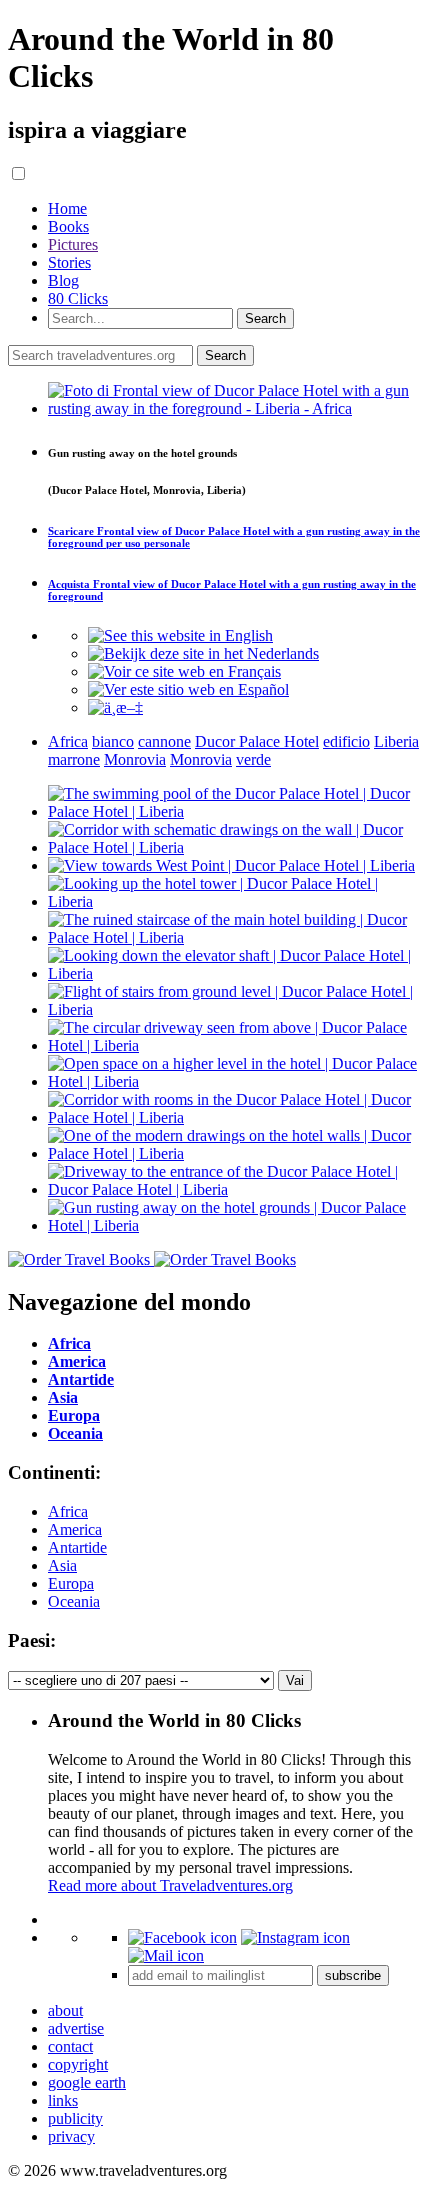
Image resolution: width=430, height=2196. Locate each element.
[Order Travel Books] (152, 1259)
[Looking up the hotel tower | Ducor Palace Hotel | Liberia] (235, 901)
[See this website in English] (180, 635)
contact (70, 2046)
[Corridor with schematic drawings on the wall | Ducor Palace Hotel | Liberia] (235, 847)
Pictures (73, 244)
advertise (76, 2028)
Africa (68, 1511)
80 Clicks (78, 298)
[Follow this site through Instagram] (295, 1937)
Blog (63, 280)
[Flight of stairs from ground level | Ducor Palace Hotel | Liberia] (235, 1009)
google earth (87, 2082)
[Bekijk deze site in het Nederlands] (203, 653)
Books (68, 226)
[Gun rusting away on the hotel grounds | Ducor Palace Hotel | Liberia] (235, 1225)
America (75, 1529)
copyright (78, 2064)
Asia (62, 1565)
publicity (75, 2118)
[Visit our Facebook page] (182, 1937)
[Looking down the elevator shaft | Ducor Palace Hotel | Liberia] (235, 973)
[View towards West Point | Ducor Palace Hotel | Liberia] (231, 865)
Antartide (77, 1547)
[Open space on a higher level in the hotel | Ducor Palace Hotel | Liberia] (235, 1081)
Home (67, 208)
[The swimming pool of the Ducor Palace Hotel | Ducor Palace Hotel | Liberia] (235, 811)
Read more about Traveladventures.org (170, 1885)
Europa (71, 1583)
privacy (71, 2136)
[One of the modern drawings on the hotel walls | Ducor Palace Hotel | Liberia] (235, 1153)
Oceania (74, 1601)
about (65, 2010)
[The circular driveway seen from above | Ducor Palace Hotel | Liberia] (235, 1045)
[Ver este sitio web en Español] (188, 689)
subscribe (353, 1975)
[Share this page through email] (166, 1955)
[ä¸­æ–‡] (115, 707)
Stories (69, 262)
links (63, 2100)
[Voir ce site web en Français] (184, 671)
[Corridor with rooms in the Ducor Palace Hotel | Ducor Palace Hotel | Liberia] (235, 1117)
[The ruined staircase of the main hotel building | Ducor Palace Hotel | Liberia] (235, 937)
